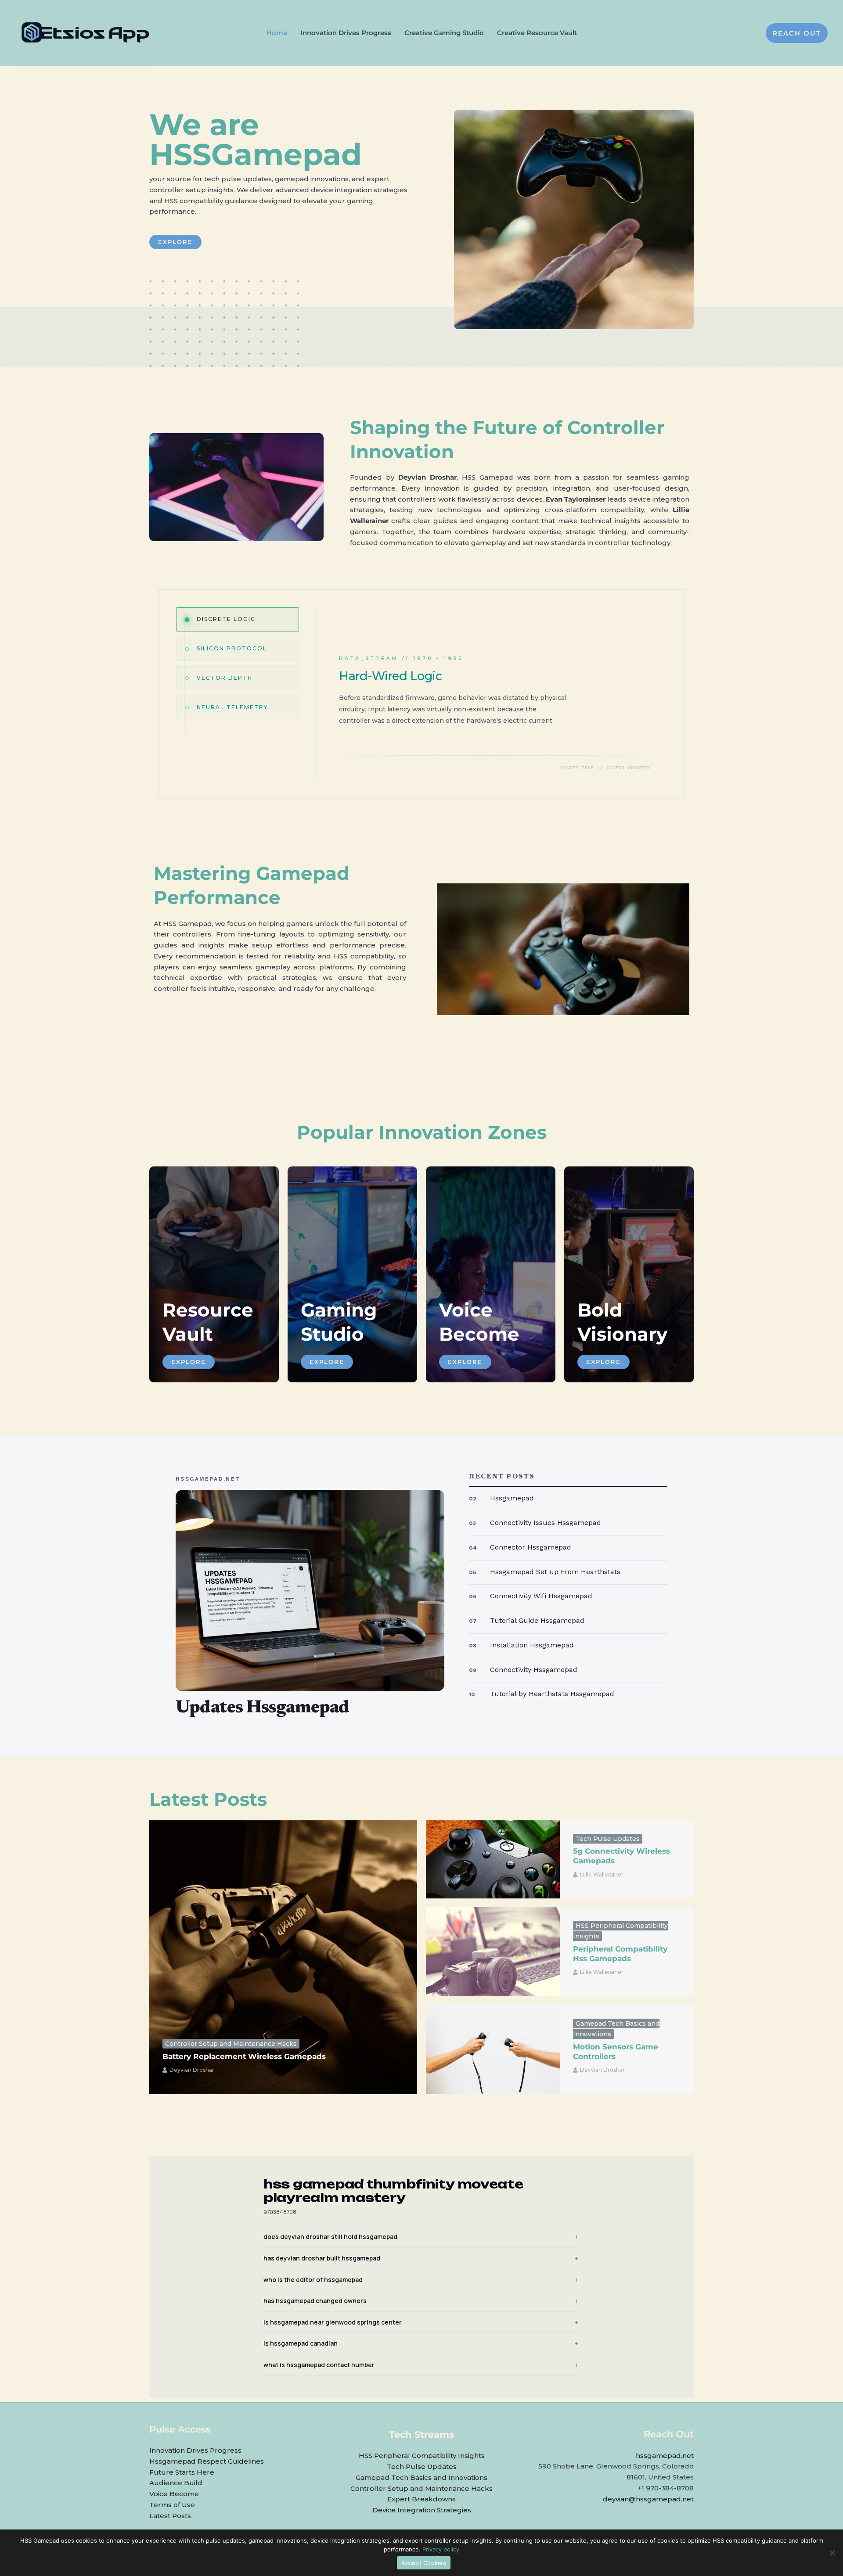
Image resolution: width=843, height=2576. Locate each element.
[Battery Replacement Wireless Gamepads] (283, 1957)
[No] (832, 2553)
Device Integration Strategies (422, 2510)
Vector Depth (225, 678)
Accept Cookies (424, 2563)
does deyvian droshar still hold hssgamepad (330, 2237)
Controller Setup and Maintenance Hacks (231, 2044)
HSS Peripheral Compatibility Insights (422, 2456)
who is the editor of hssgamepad (313, 2280)
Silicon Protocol (232, 648)
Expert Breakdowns (421, 2499)
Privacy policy (441, 2549)
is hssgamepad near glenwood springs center (333, 2322)
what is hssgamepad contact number (319, 2365)
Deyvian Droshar (192, 2070)
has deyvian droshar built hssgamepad (322, 2258)
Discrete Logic (226, 619)
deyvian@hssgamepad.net (648, 2499)
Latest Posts (170, 2516)
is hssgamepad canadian (301, 2343)
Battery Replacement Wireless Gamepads (244, 2056)
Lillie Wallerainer (602, 1875)
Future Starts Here (182, 2472)
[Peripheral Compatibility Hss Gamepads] (493, 1952)
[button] (797, 33)
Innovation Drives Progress (195, 2450)
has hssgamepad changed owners (315, 2301)
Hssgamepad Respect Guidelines (207, 2461)
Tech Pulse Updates (608, 1839)
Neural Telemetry (232, 707)
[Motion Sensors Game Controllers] (493, 2050)
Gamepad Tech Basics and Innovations (421, 2477)
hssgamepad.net (665, 2456)
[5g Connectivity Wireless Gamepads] (493, 1859)
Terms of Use (172, 2505)
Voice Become (174, 2494)
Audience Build (176, 2483)
